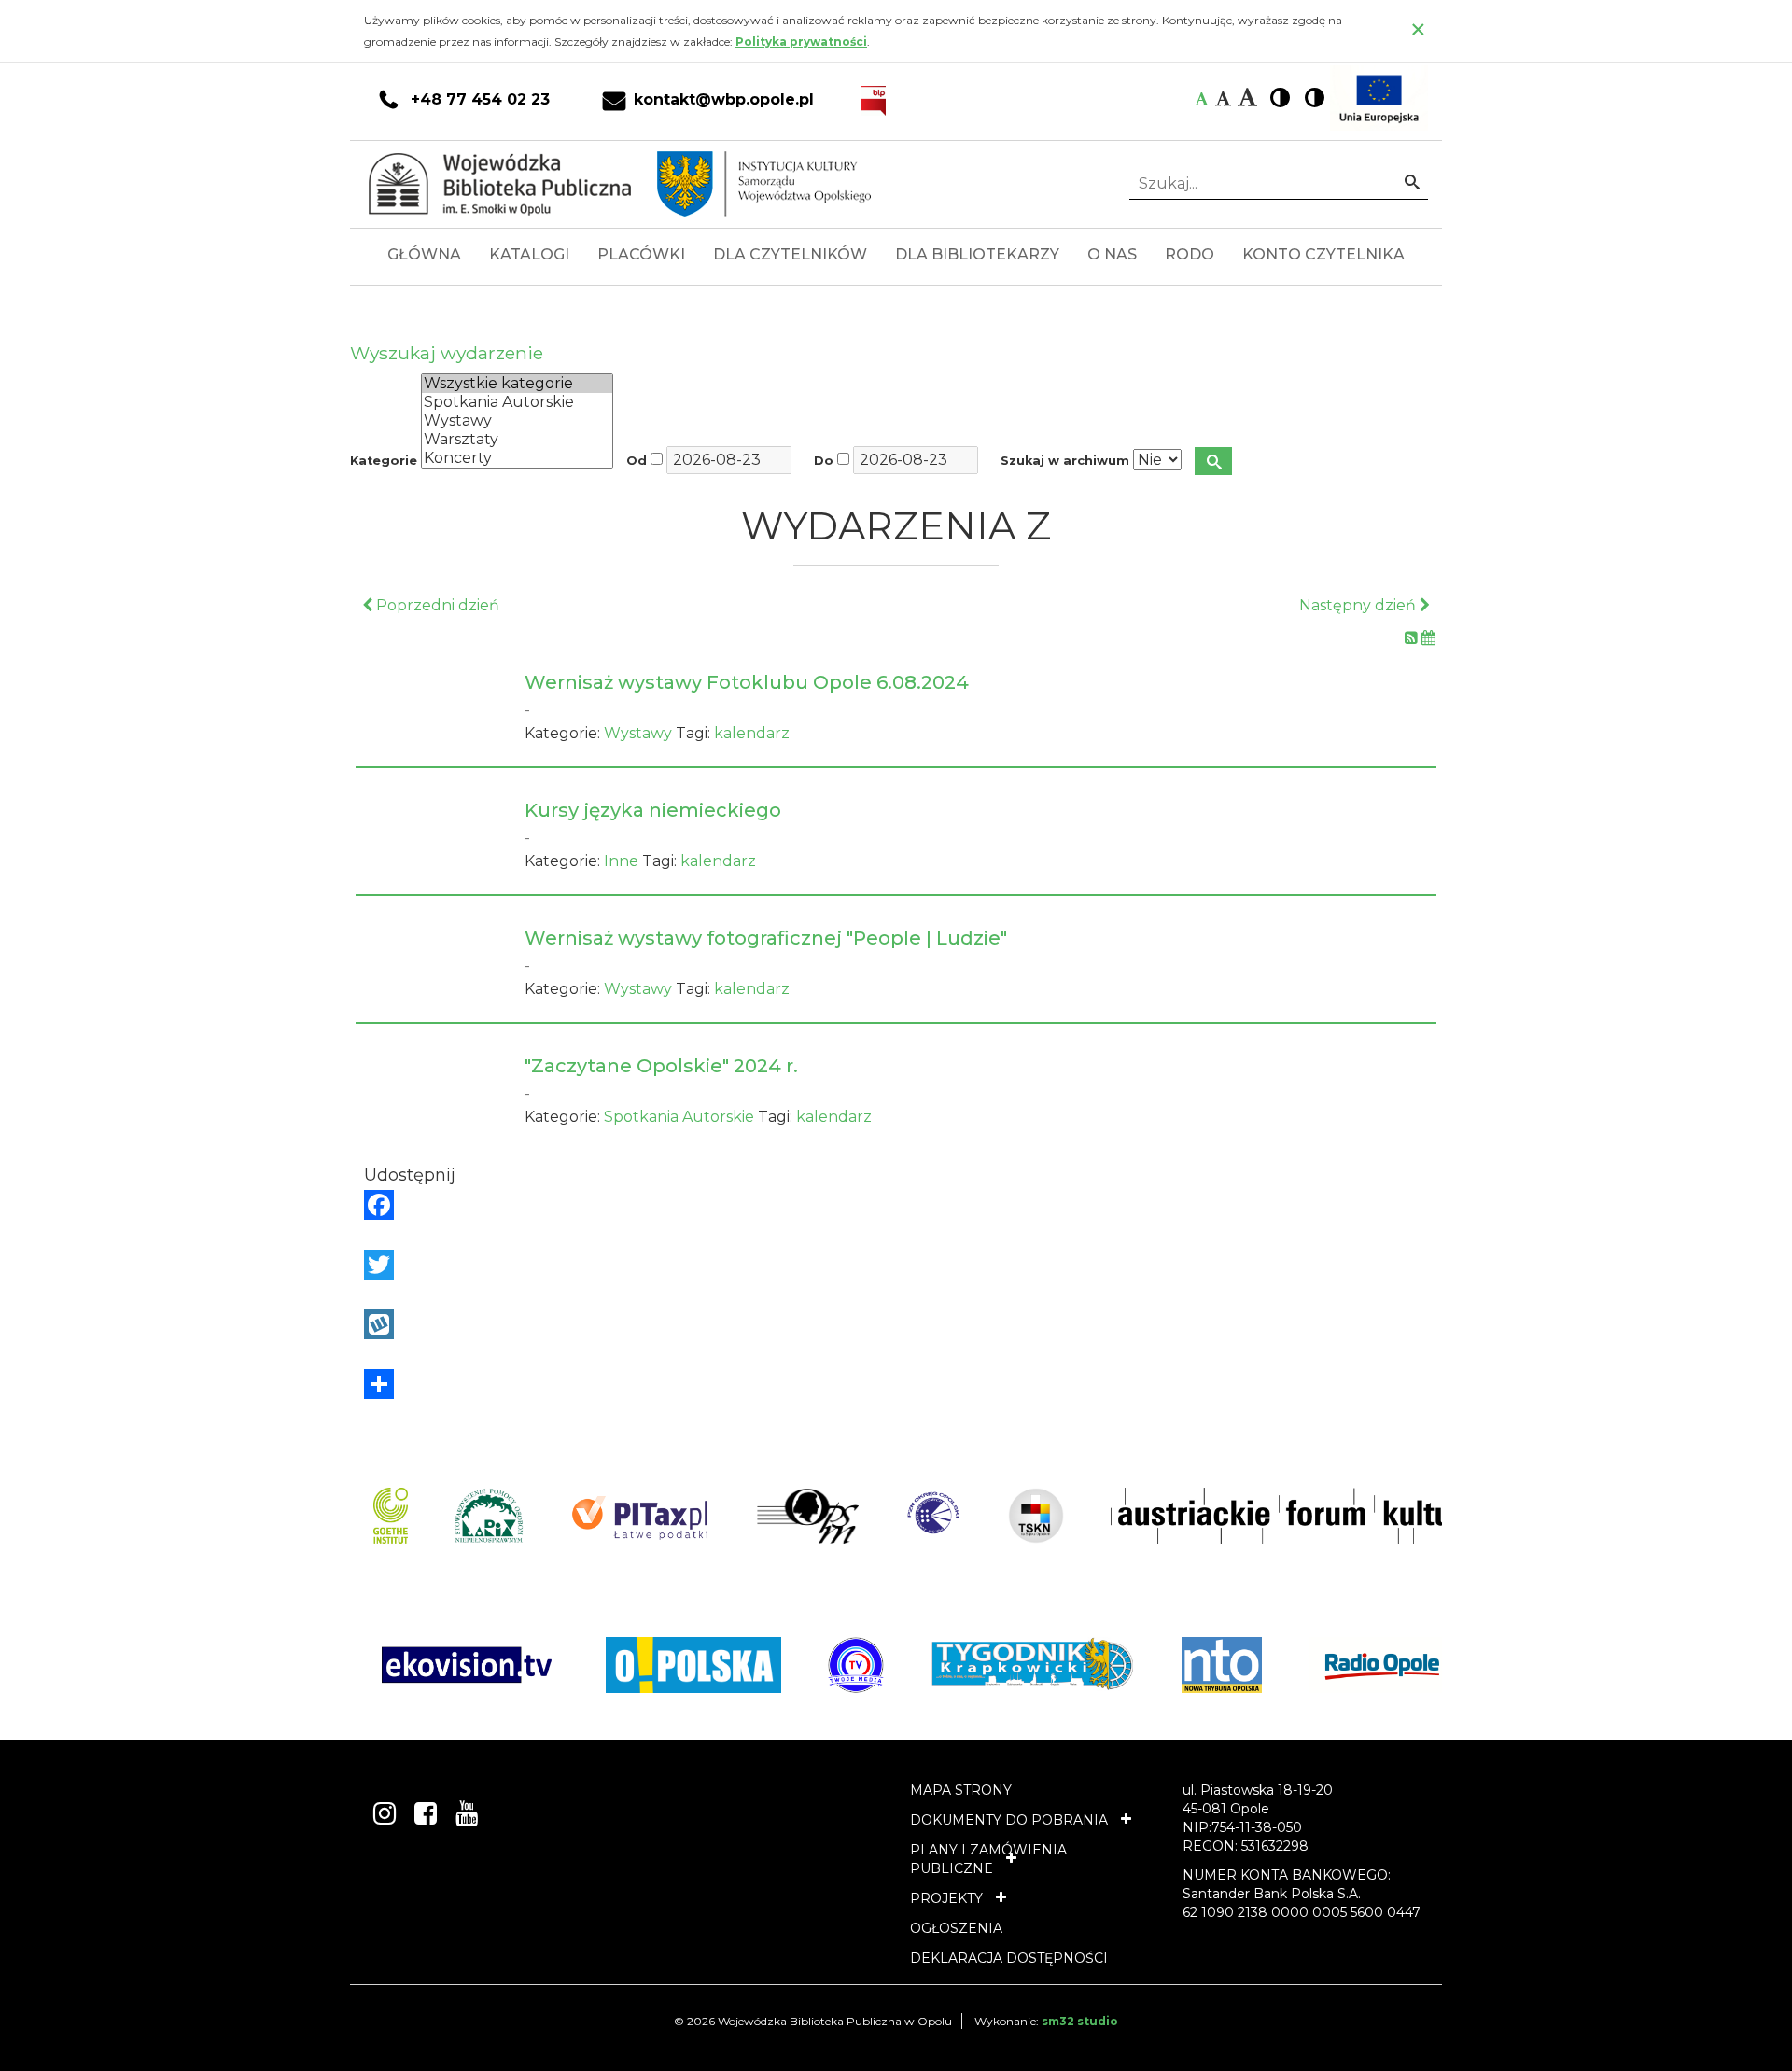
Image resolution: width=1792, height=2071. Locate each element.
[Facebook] (896, 1205)
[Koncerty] (517, 458)
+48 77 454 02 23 (480, 100)
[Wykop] (896, 1324)
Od (637, 461)
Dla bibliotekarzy (977, 254)
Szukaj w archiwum (1065, 461)
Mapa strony (961, 1790)
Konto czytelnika (1323, 254)
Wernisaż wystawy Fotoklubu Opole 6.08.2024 (747, 682)
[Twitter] (896, 1265)
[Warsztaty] (517, 440)
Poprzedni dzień (436, 605)
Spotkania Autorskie (679, 1117)
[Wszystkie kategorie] (517, 384)
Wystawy (638, 733)
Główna (424, 254)
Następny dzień (1359, 605)
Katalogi (529, 254)
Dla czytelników (790, 254)
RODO (1190, 254)
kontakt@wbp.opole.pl (724, 100)
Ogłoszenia (956, 1928)
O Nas (1112, 254)
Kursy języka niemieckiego (653, 810)
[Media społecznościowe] (896, 1384)
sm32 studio (1080, 2021)
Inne (621, 861)
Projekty (946, 1898)
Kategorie (384, 461)
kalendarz (752, 733)
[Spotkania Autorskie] (517, 402)
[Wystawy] (517, 421)
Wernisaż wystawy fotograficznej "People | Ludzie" (766, 938)
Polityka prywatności (801, 42)
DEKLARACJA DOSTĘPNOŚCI (1009, 1958)
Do (824, 461)
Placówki (641, 254)
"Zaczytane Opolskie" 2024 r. (661, 1066)
